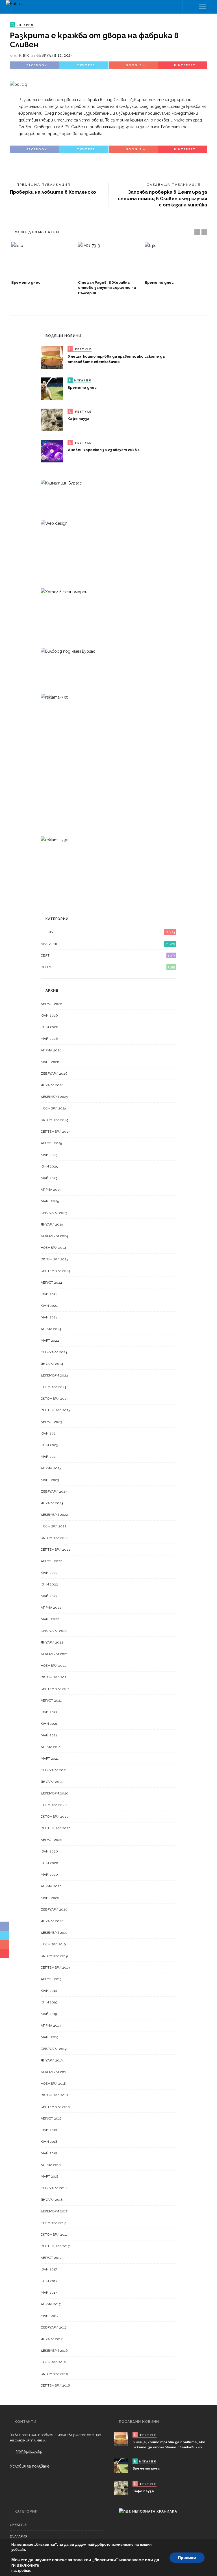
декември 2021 (54, 1654)
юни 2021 (49, 1724)
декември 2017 (54, 2211)
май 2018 (49, 2153)
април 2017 (51, 2304)
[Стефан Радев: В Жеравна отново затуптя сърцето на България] (108, 260)
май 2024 (49, 1317)
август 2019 (51, 1979)
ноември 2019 (53, 1944)
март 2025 (50, 1201)
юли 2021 (49, 1712)
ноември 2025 (53, 1108)
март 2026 (50, 1062)
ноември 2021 (53, 1666)
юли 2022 (49, 1573)
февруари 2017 (54, 2327)
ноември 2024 (53, 1248)
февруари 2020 (54, 1909)
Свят (108, 955)
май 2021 (49, 1735)
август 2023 (51, 1422)
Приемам (187, 2558)
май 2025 (49, 1178)
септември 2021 (55, 1689)
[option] (42, 264)
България (108, 944)
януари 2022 (52, 1642)
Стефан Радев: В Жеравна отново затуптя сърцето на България (107, 288)
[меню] (203, 7)
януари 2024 (52, 1364)
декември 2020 (55, 1793)
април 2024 (51, 1329)
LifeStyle (108, 932)
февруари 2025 (54, 1213)
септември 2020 (56, 1828)
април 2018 (51, 2165)
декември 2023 (54, 1375)
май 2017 (49, 2293)
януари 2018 (52, 2200)
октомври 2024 (54, 1259)
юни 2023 (49, 1445)
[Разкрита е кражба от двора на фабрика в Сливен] (19, 84)
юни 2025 (49, 1166)
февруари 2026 (54, 1073)
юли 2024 (49, 1294)
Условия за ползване (30, 2466)
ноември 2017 (53, 2223)
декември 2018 (54, 2072)
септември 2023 (55, 1410)
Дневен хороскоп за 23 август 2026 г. (104, 450)
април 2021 (51, 1747)
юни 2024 (49, 1306)
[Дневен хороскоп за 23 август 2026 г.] (52, 451)
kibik (24, 55)
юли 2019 (49, 1991)
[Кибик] (14, 3)
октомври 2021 (54, 1677)
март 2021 (50, 1758)
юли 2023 (49, 1433)
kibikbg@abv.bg (29, 2452)
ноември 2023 (53, 1387)
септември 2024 (55, 1271)
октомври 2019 (54, 1956)
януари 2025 (52, 1224)
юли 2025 (49, 1155)
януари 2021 (52, 1782)
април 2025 (51, 1190)
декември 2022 (54, 1515)
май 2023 (49, 1457)
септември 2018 (55, 2107)
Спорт (108, 967)
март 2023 (50, 1480)
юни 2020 (49, 1863)
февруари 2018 (54, 2188)
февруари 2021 (54, 1770)
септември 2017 (55, 2246)
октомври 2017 (54, 2234)
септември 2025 (55, 1132)
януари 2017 (52, 2339)
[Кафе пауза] (52, 420)
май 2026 (49, 1039)
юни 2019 (49, 2002)
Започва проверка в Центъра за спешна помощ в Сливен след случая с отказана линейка (162, 199)
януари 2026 (52, 1085)
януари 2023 (52, 1503)
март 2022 (50, 1619)
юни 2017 (49, 2281)
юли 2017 (49, 2269)
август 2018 (51, 2118)
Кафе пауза (78, 419)
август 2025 (51, 1143)
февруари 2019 (54, 2049)
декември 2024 (54, 1236)
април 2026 (51, 1050)
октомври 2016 (54, 2374)
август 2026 (51, 1004)
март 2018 (50, 2176)
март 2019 (49, 2037)
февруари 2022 (54, 1631)
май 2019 (49, 2014)
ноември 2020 (54, 1805)
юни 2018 (49, 2142)
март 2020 (50, 1898)
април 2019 (51, 2026)
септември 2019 (55, 1967)
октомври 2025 (54, 1120)
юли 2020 (49, 1851)
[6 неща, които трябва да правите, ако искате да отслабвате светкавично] (52, 357)
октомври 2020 (55, 1817)
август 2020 (52, 1840)
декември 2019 (54, 1933)
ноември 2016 (53, 2362)
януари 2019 (52, 2060)
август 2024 (51, 1282)
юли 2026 (49, 1015)
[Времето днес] (42, 260)
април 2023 (51, 1468)
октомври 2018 (54, 2095)
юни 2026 (49, 1027)
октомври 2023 (54, 1399)
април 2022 (51, 1608)
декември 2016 (54, 2351)
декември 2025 (54, 1097)
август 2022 (51, 1561)
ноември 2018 (53, 2084)
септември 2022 (56, 1550)
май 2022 (49, 1596)
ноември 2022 (54, 1526)
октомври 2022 (55, 1538)
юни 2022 (49, 1584)
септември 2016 (55, 2385)
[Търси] (189, 7)
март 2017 (49, 2316)
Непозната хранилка (155, 2511)
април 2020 (51, 1886)
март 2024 (50, 1341)
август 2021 (51, 1700)
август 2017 (51, 2258)
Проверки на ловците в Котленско (53, 192)
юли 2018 (49, 2130)
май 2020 (49, 1875)
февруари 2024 (54, 1352)
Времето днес (26, 282)
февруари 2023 (54, 1491)
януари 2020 (52, 1921)
